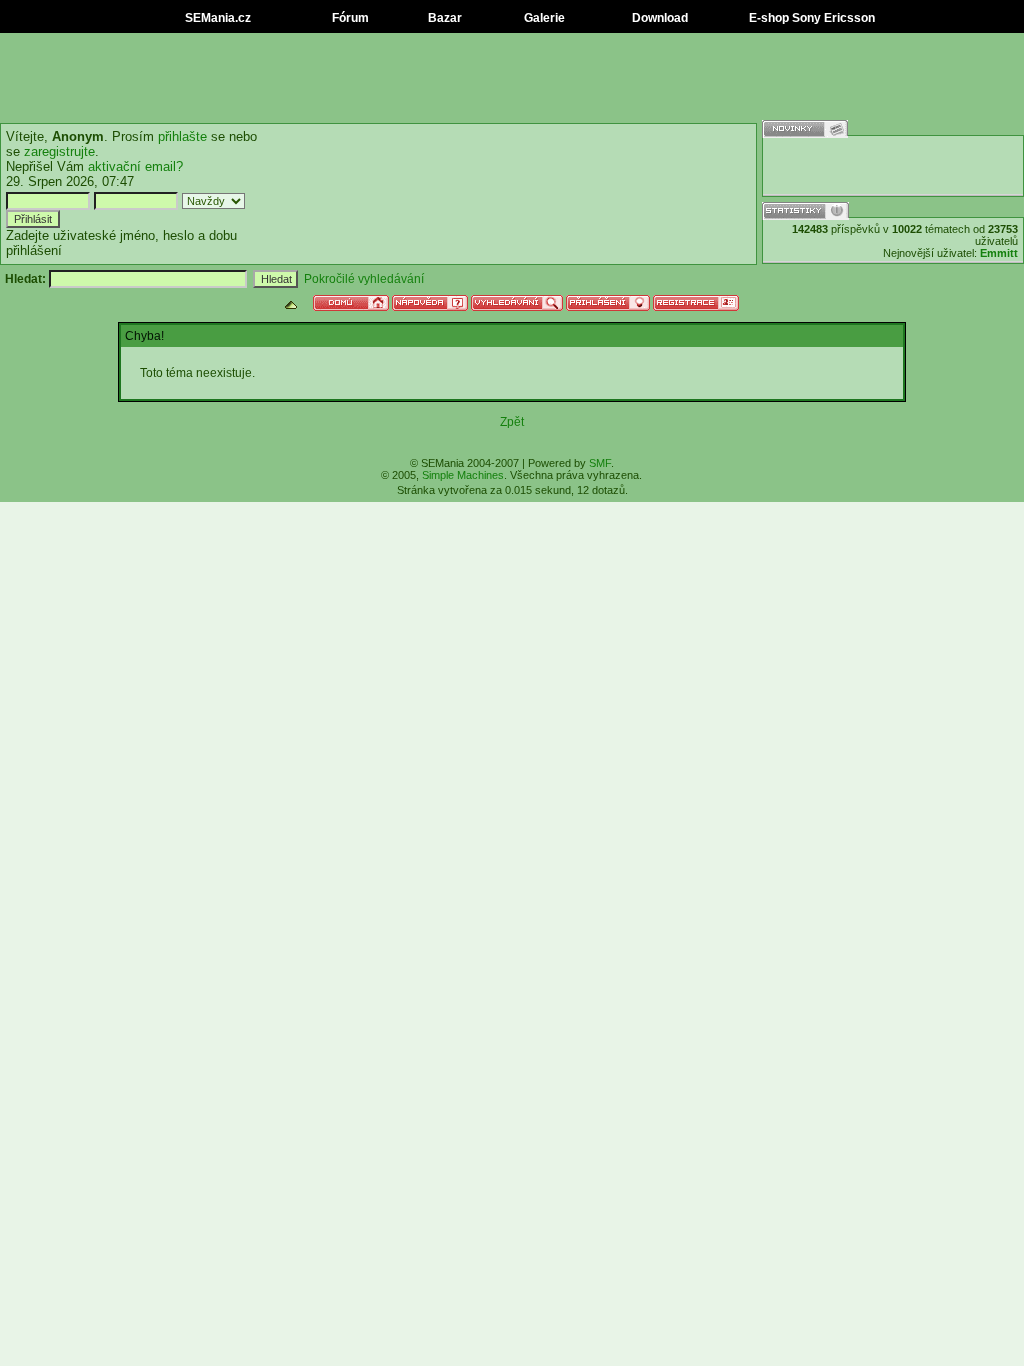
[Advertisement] (512, 78)
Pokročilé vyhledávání (364, 279)
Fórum (349, 18)
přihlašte (182, 136)
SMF (600, 463)
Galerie (543, 18)
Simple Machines (463, 475)
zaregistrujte (59, 151)
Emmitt (999, 253)
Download (658, 18)
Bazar (443, 18)
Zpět (512, 422)
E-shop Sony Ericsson (810, 18)
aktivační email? (135, 166)
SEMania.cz (216, 18)
